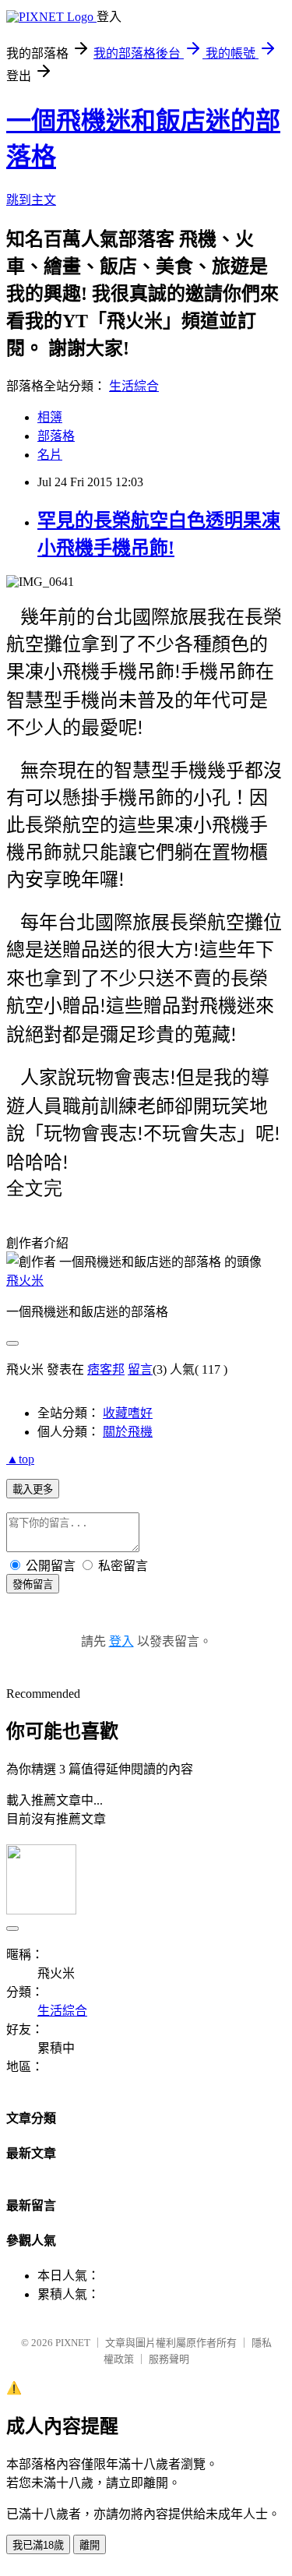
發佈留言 (33, 1584)
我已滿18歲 (38, 2545)
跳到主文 (31, 200)
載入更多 (33, 1489)
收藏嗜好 (128, 1413)
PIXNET (73, 2343)
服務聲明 (169, 2359)
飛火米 (25, 1281)
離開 (90, 2545)
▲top (20, 1459)
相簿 (50, 417)
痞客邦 (106, 1369)
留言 (140, 1369)
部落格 (56, 436)
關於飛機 (128, 1432)
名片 (50, 455)
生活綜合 (134, 386)
